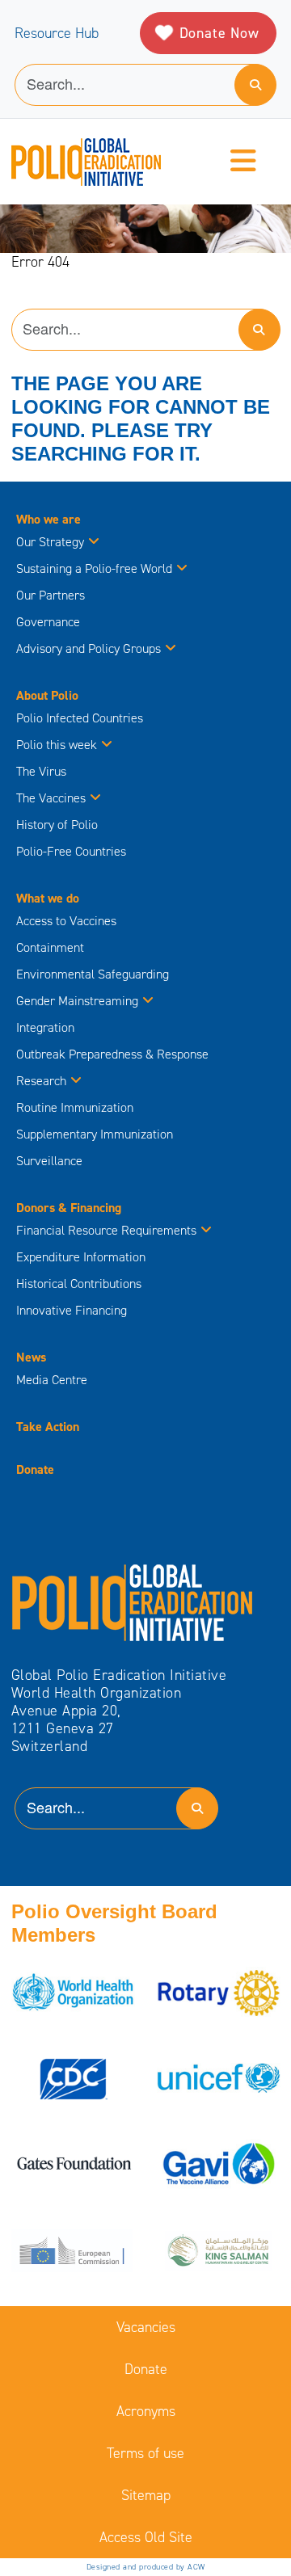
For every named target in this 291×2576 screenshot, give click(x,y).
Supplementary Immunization (95, 1134)
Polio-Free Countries (71, 851)
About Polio (47, 695)
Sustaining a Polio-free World (94, 568)
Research (41, 1081)
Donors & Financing (69, 1208)
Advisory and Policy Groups (89, 648)
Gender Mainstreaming (77, 1001)
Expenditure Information (81, 1257)
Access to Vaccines (68, 921)
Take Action (48, 1427)
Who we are (48, 519)
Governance (48, 622)
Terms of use (145, 2453)
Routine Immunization (75, 1107)
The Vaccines (51, 798)
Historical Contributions (79, 1284)
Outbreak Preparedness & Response (112, 1054)
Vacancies (146, 2327)
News (31, 1357)
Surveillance (49, 1161)
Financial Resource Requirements (106, 1230)
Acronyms (146, 2411)
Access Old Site (146, 2537)
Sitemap (146, 2495)
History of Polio (57, 825)
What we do (48, 898)
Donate (35, 1469)
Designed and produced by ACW (146, 2567)
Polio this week (57, 745)
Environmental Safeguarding (93, 974)
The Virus (41, 771)
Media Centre (52, 1380)
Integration (45, 1027)
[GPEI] (133, 1602)
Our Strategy (50, 542)
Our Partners (51, 595)
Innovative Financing (72, 1310)
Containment (50, 947)
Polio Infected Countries (80, 718)
